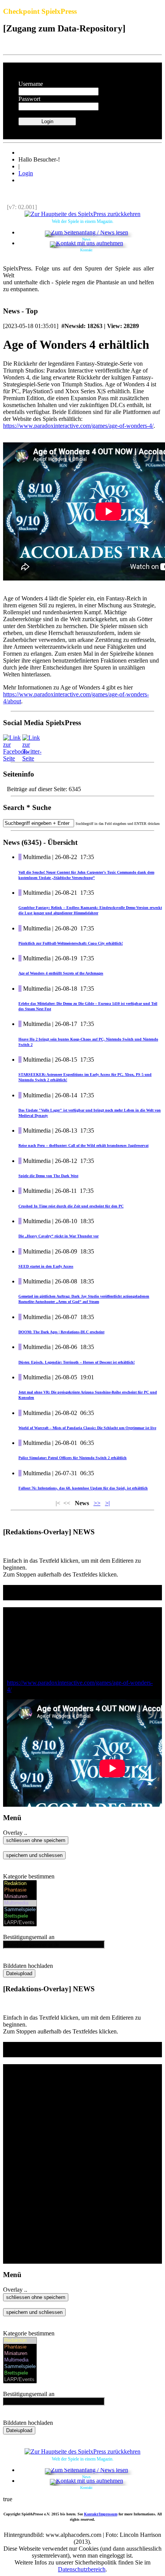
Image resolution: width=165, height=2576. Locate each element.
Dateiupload (19, 1973)
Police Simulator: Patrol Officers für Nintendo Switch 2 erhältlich (73, 1458)
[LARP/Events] (20, 1923)
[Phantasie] (20, 1890)
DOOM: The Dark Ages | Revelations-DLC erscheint (61, 1332)
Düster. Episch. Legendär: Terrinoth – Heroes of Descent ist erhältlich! (77, 1362)
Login (26, 173)
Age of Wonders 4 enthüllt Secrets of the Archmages (61, 973)
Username (31, 84)
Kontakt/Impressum (101, 2514)
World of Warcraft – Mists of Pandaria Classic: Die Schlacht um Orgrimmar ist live (87, 1428)
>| (107, 1503)
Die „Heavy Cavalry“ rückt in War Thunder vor (59, 1236)
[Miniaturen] (20, 1897)
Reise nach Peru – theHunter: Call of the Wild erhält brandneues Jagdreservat (83, 1145)
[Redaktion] (20, 1884)
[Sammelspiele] (20, 1910)
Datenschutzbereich (82, 2569)
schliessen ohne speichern (36, 1840)
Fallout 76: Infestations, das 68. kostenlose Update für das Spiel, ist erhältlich (83, 1488)
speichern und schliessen (34, 1855)
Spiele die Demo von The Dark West (48, 1176)
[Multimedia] (20, 1903)
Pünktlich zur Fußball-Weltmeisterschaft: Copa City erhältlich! (71, 943)
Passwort (29, 99)
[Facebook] (16, 758)
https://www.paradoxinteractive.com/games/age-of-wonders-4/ (78, 426)
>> (97, 1503)
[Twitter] (32, 758)
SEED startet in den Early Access (46, 1266)
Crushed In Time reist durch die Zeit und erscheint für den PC (71, 1206)
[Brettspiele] (20, 1916)
